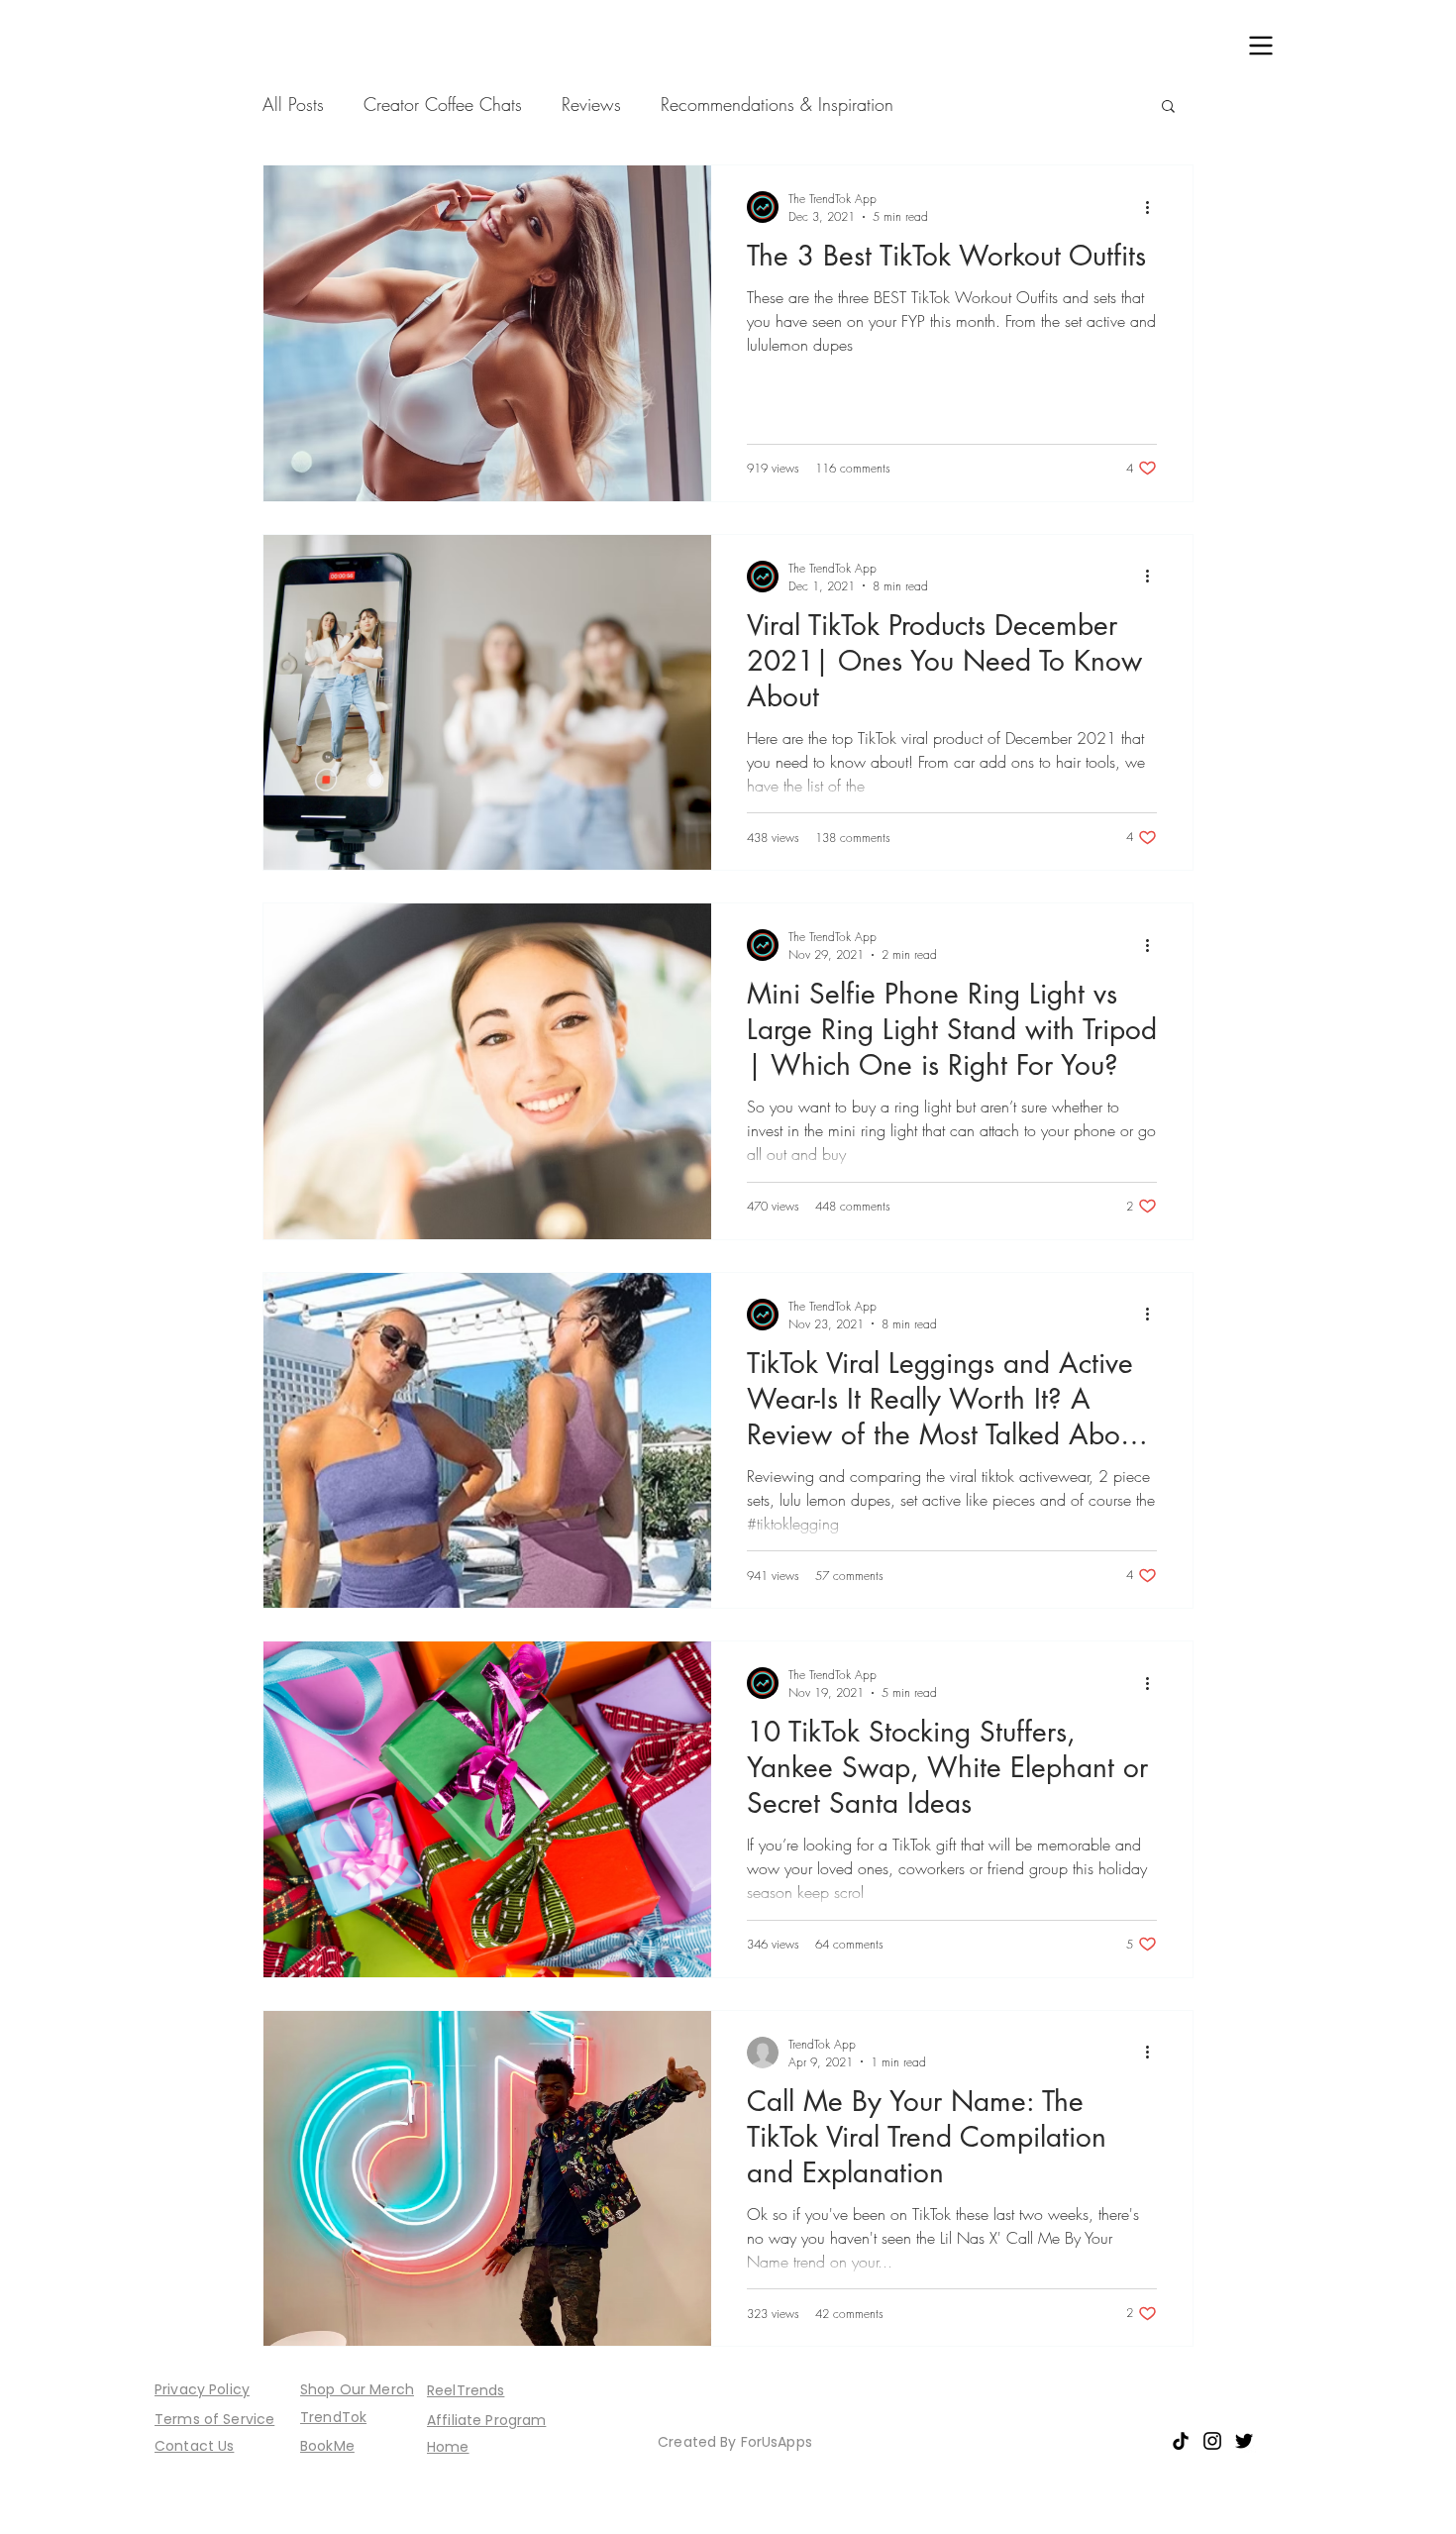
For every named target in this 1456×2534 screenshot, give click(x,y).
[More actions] (1154, 207)
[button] (1261, 46)
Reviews (591, 104)
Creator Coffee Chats (443, 104)
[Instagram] (1212, 2441)
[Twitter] (1244, 2441)
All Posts (293, 104)
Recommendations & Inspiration (777, 104)
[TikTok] (1181, 2441)
